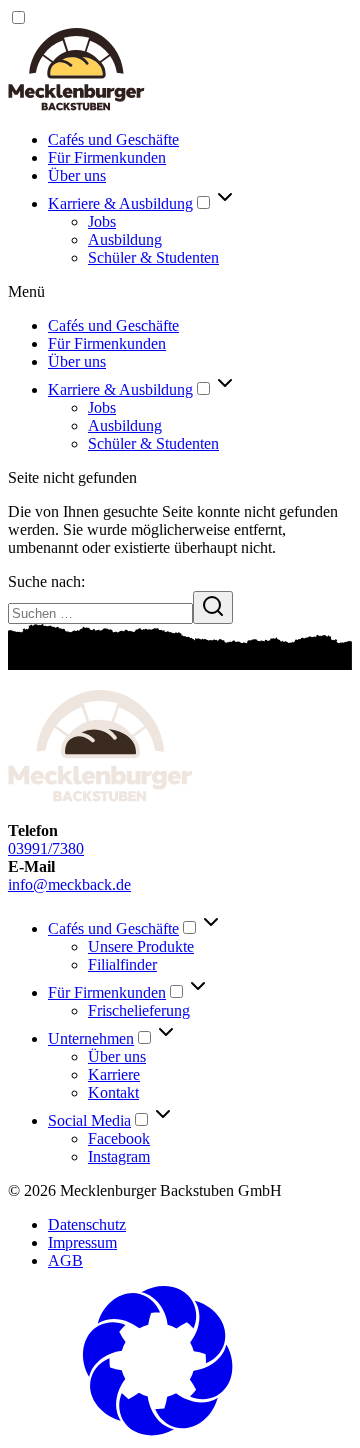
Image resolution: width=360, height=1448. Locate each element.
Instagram (119, 1156)
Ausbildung (125, 239)
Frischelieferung (139, 1010)
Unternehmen (91, 1038)
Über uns (77, 175)
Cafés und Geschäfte (113, 139)
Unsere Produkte (141, 946)
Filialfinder (122, 964)
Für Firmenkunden (107, 157)
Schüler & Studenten (153, 257)
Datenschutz (87, 1224)
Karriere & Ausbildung (120, 203)
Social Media (89, 1120)
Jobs (102, 221)
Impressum (82, 1242)
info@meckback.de (69, 884)
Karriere (114, 1074)
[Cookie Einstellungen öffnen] (158, 1430)
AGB (65, 1260)
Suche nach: (46, 581)
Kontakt (113, 1092)
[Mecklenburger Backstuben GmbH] (76, 105)
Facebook (119, 1138)
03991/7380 (46, 848)
